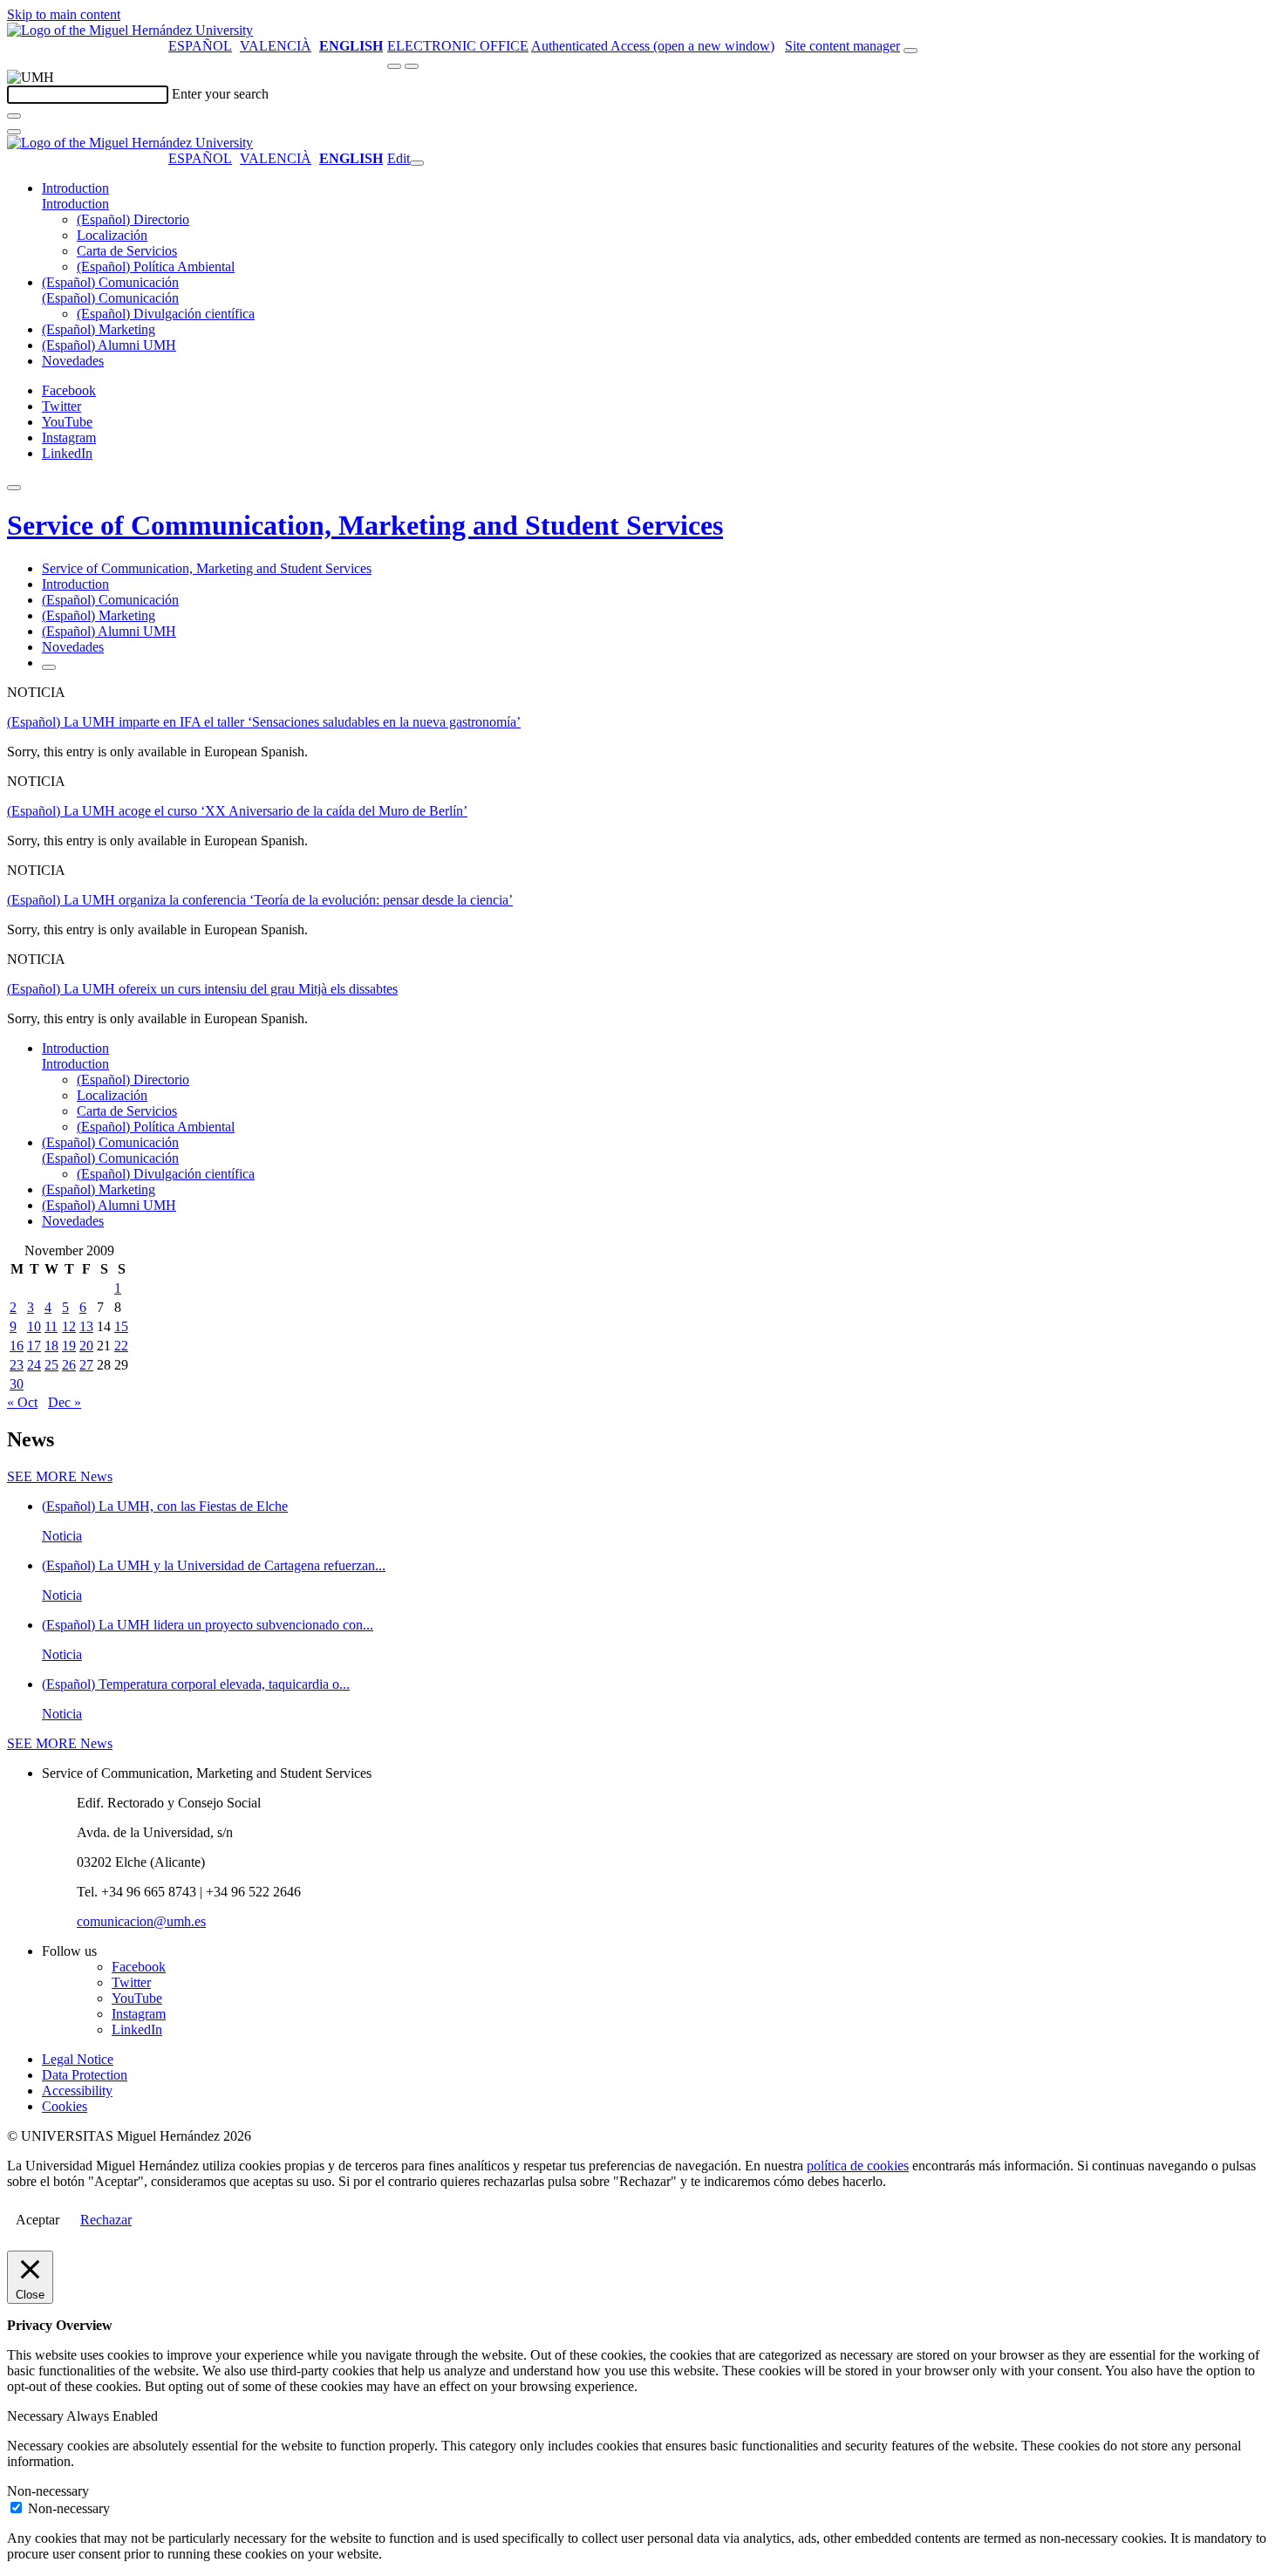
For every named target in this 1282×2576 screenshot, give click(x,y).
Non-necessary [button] (48, 2491)
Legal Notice (78, 2059)
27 (86, 1365)
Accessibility (77, 2091)
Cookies (65, 2106)
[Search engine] (910, 51)
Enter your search (220, 94)
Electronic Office (458, 46)
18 (51, 1346)
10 (34, 1326)
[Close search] (14, 132)
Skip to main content (64, 14)
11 (51, 1326)
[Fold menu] (417, 163)
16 (17, 1346)
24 (34, 1365)
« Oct (22, 1402)
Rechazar (106, 2220)
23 (17, 1365)
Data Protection (85, 2075)
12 (69, 1326)
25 (51, 1365)
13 (86, 1326)
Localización (112, 235)
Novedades (73, 361)
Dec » (65, 1402)
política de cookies (858, 2166)
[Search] (14, 116)
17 (34, 1346)
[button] (75, 204)
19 (69, 1346)
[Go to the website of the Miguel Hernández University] (130, 30)
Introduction (75, 188)
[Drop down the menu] (412, 66)
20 (86, 1346)
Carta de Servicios (127, 251)
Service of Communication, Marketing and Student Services (365, 525)
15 (121, 1326)
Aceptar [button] (38, 2220)
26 (69, 1365)
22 (121, 1346)
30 (17, 1384)
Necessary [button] (37, 2416)
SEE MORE (60, 1476)
